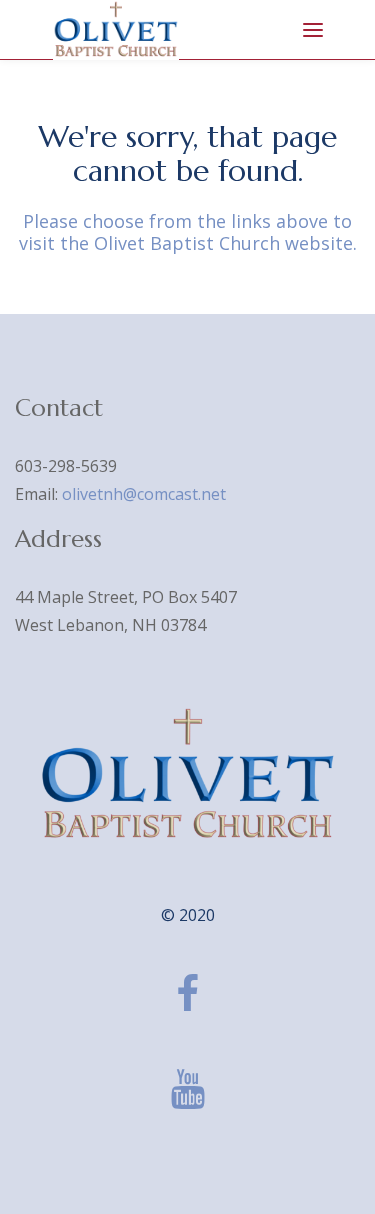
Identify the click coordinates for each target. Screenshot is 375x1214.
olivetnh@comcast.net (144, 494)
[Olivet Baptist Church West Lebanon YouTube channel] (188, 1089)
